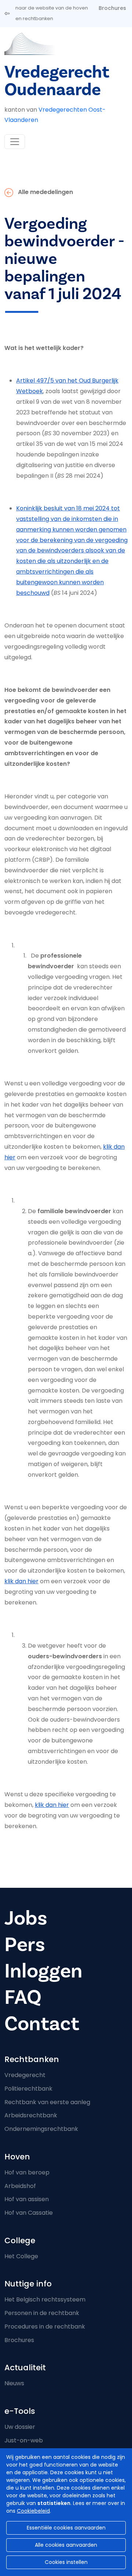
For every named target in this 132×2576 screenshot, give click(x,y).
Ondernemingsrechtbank (41, 2129)
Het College (21, 2256)
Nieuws (14, 2383)
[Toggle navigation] (15, 142)
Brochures (112, 8)
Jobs (26, 1918)
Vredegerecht (25, 2075)
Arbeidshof (20, 2186)
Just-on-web (24, 2440)
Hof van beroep (27, 2172)
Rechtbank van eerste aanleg (47, 2102)
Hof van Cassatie (29, 2213)
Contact (42, 2024)
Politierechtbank (28, 2089)
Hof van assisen (27, 2199)
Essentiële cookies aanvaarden (66, 2528)
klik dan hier (21, 1581)
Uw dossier (20, 2427)
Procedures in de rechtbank (45, 2327)
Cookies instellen (66, 2562)
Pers (25, 1945)
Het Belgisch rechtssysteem (45, 2299)
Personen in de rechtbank (42, 2313)
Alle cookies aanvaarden (66, 2545)
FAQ (23, 1997)
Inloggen (43, 1971)
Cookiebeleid (33, 2511)
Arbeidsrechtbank (31, 2115)
